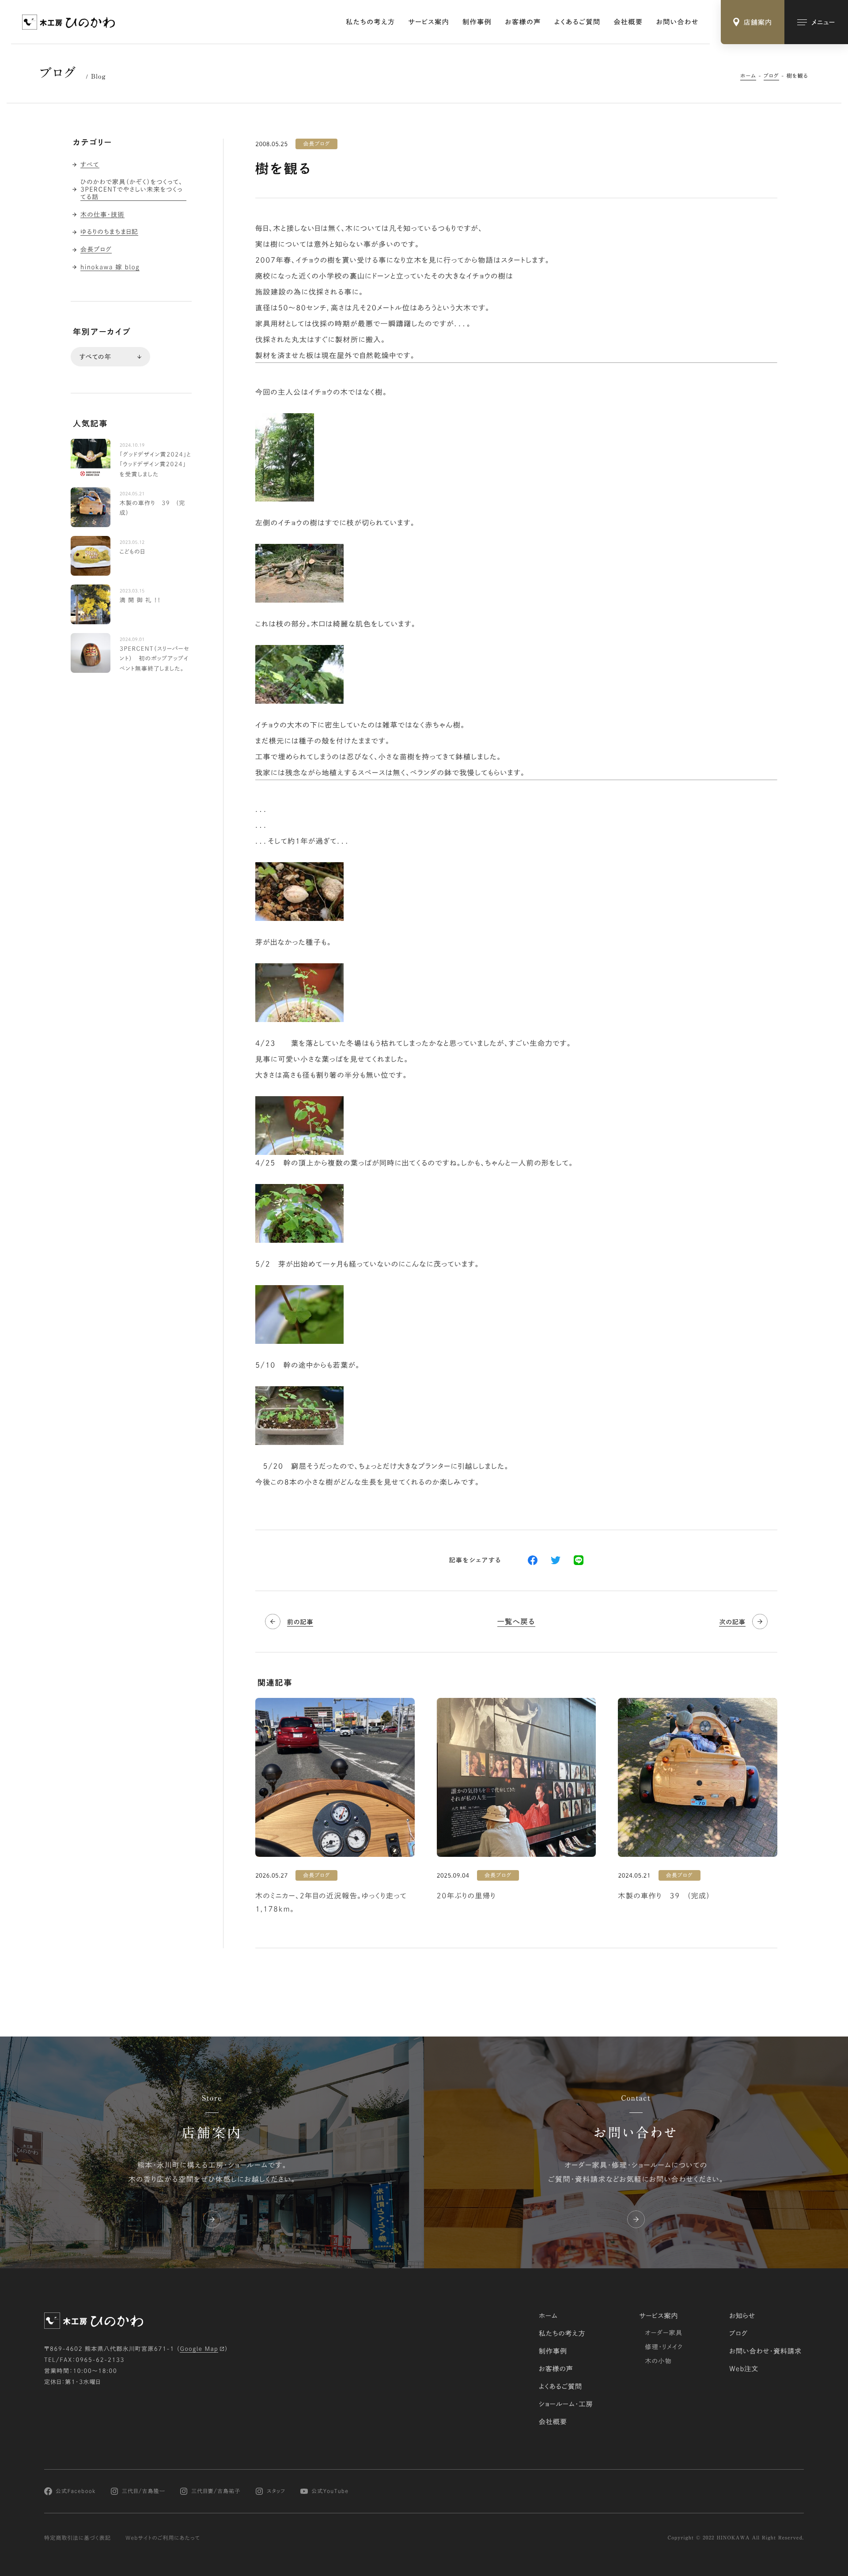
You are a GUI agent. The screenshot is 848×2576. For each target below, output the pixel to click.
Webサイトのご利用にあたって (163, 2538)
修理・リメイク (664, 2347)
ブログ (771, 76)
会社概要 (628, 22)
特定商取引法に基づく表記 (78, 2538)
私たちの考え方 (370, 22)
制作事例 (477, 22)
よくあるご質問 (577, 22)
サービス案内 (429, 22)
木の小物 (658, 2361)
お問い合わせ (677, 22)
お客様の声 (523, 22)
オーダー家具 (664, 2333)
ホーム (748, 76)
